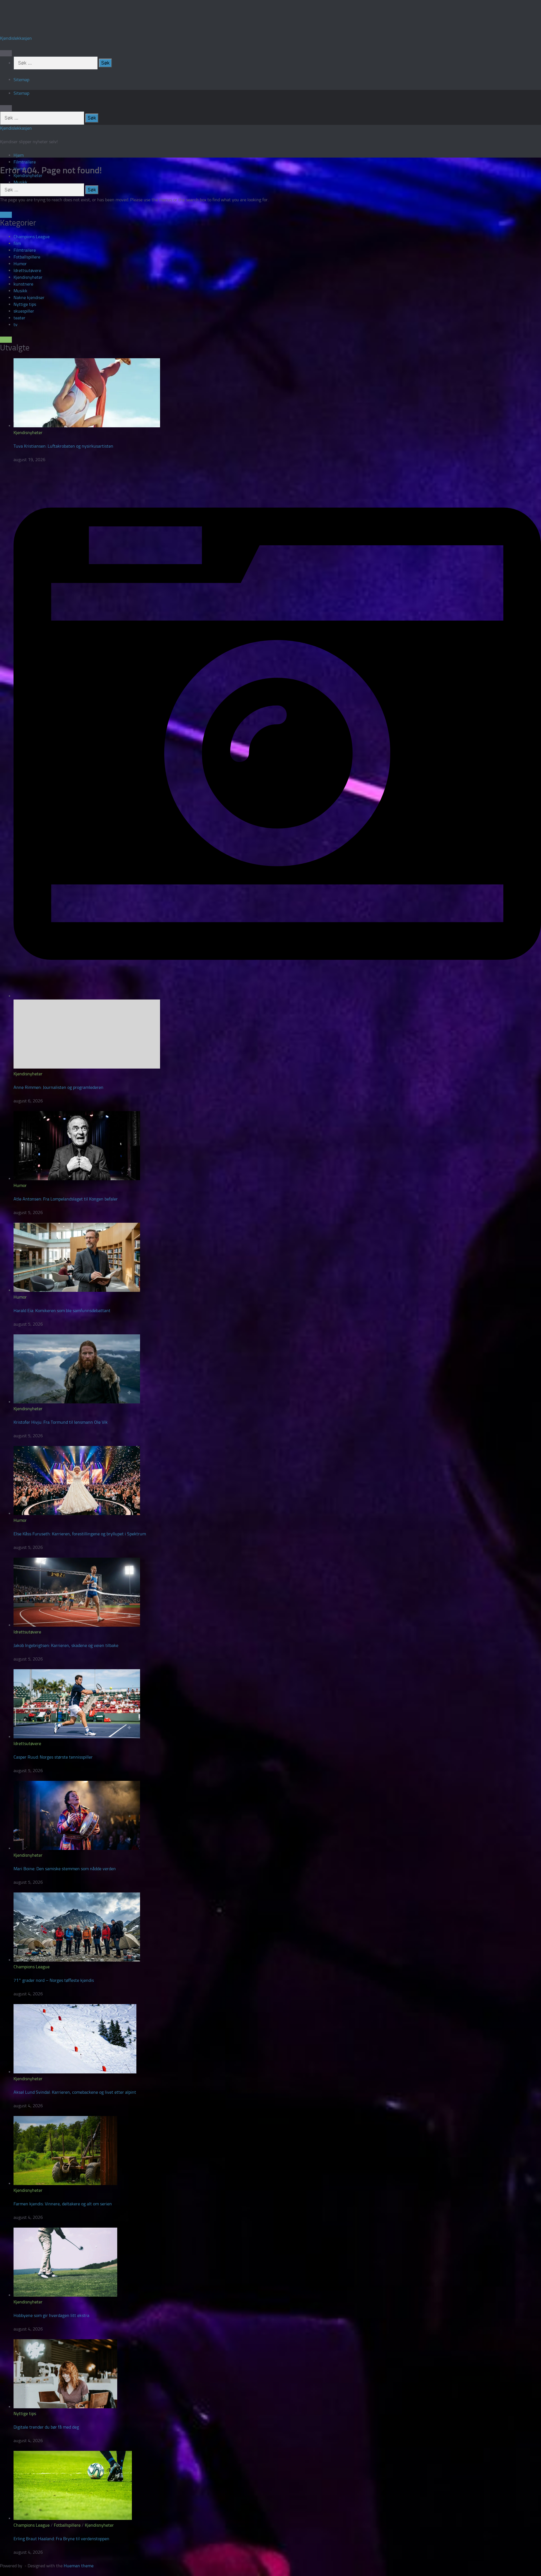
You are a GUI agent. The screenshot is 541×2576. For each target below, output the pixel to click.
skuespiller (24, 311)
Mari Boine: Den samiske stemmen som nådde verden (65, 1869)
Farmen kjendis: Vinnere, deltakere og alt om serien (63, 2204)
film (17, 243)
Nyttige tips (25, 304)
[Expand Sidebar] (6, 215)
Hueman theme (79, 2566)
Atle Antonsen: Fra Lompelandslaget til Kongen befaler (66, 1199)
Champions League (32, 237)
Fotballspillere (27, 257)
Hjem (19, 155)
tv (15, 325)
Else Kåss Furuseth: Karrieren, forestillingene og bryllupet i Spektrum (80, 1534)
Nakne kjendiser (29, 298)
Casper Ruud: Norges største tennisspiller (53, 1757)
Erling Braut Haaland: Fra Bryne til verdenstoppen (61, 2539)
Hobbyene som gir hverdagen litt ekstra (51, 2315)
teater (19, 318)
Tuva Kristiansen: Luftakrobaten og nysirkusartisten (63, 446)
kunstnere (23, 284)
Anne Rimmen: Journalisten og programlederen (58, 1087)
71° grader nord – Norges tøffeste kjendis (54, 1980)
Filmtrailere (25, 162)
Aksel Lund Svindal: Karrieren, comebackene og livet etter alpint (75, 2092)
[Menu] (6, 53)
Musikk (20, 182)
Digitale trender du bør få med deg (46, 2427)
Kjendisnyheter (28, 277)
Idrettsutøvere (27, 270)
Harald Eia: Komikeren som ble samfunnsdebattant (62, 1311)
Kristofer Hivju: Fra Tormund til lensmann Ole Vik (61, 1422)
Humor (20, 264)
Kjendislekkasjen (16, 38)
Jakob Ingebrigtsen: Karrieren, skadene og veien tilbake (66, 1645)
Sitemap (21, 80)
